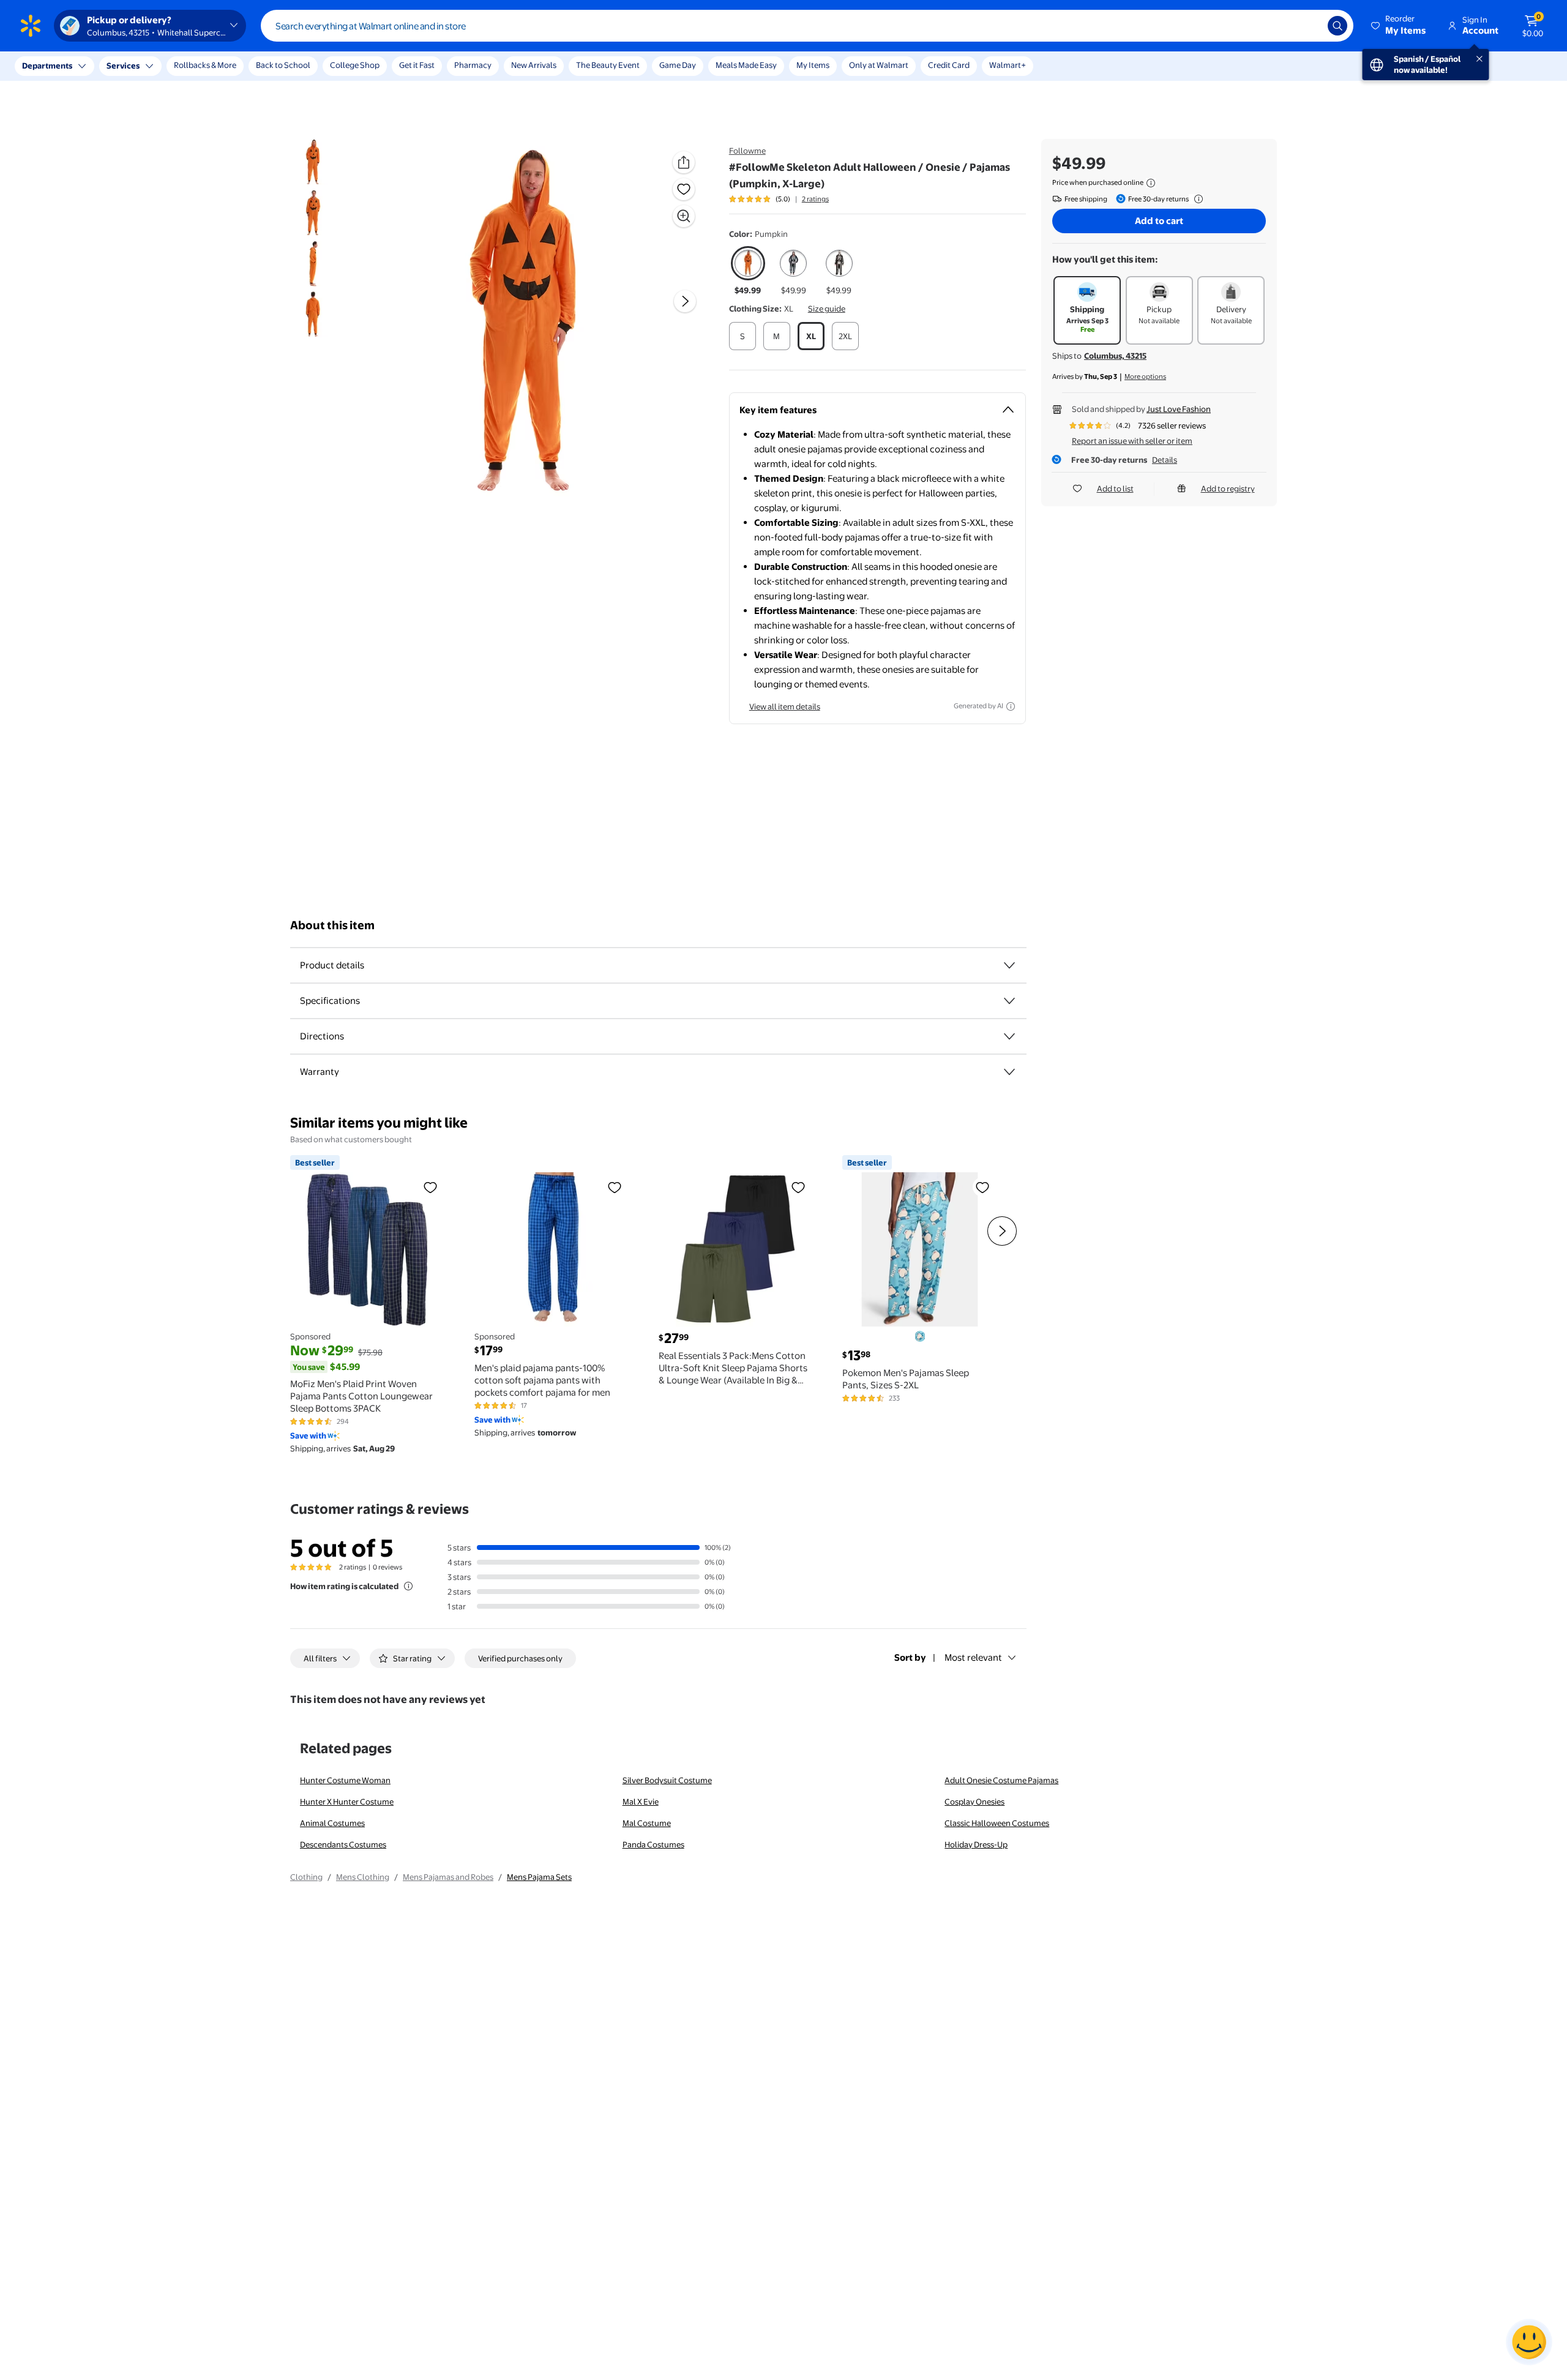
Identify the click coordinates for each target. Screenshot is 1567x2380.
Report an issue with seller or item (1132, 441)
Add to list (1115, 488)
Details (1165, 460)
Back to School (283, 65)
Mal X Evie (641, 1802)
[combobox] (807, 26)
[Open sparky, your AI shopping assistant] (1529, 2342)
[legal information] (1151, 183)
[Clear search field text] (1309, 26)
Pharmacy (473, 65)
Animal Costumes (332, 1823)
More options (1145, 376)
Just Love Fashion (1179, 409)
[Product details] (1009, 965)
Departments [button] (47, 65)
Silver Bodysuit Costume (667, 1780)
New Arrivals (534, 65)
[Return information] (1196, 199)
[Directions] (1009, 1036)
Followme (747, 151)
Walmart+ (1008, 65)
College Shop (355, 65)
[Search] (1337, 26)
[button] (1399, 26)
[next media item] (685, 302)
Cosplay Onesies (974, 1802)
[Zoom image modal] (684, 216)
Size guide (827, 309)
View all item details (785, 706)
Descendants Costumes (343, 1844)
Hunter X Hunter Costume (347, 1802)
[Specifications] (1009, 1001)
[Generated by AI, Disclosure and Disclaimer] (1011, 706)
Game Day (678, 65)
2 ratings (815, 199)
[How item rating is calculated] (408, 1586)
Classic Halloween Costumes (997, 1823)
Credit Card (949, 65)
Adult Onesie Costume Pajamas (1001, 1780)
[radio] (748, 271)
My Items (813, 65)
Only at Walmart (879, 65)
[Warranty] (1009, 1072)
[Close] (226, 66)
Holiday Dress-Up (976, 1844)
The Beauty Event (608, 65)
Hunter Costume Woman (345, 1780)
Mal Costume (647, 1823)
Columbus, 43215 (1115, 356)
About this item (332, 925)
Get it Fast (417, 65)
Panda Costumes (653, 1844)
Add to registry (1228, 488)
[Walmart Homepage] (31, 26)
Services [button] (123, 65)
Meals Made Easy (746, 65)
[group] (779, 199)
